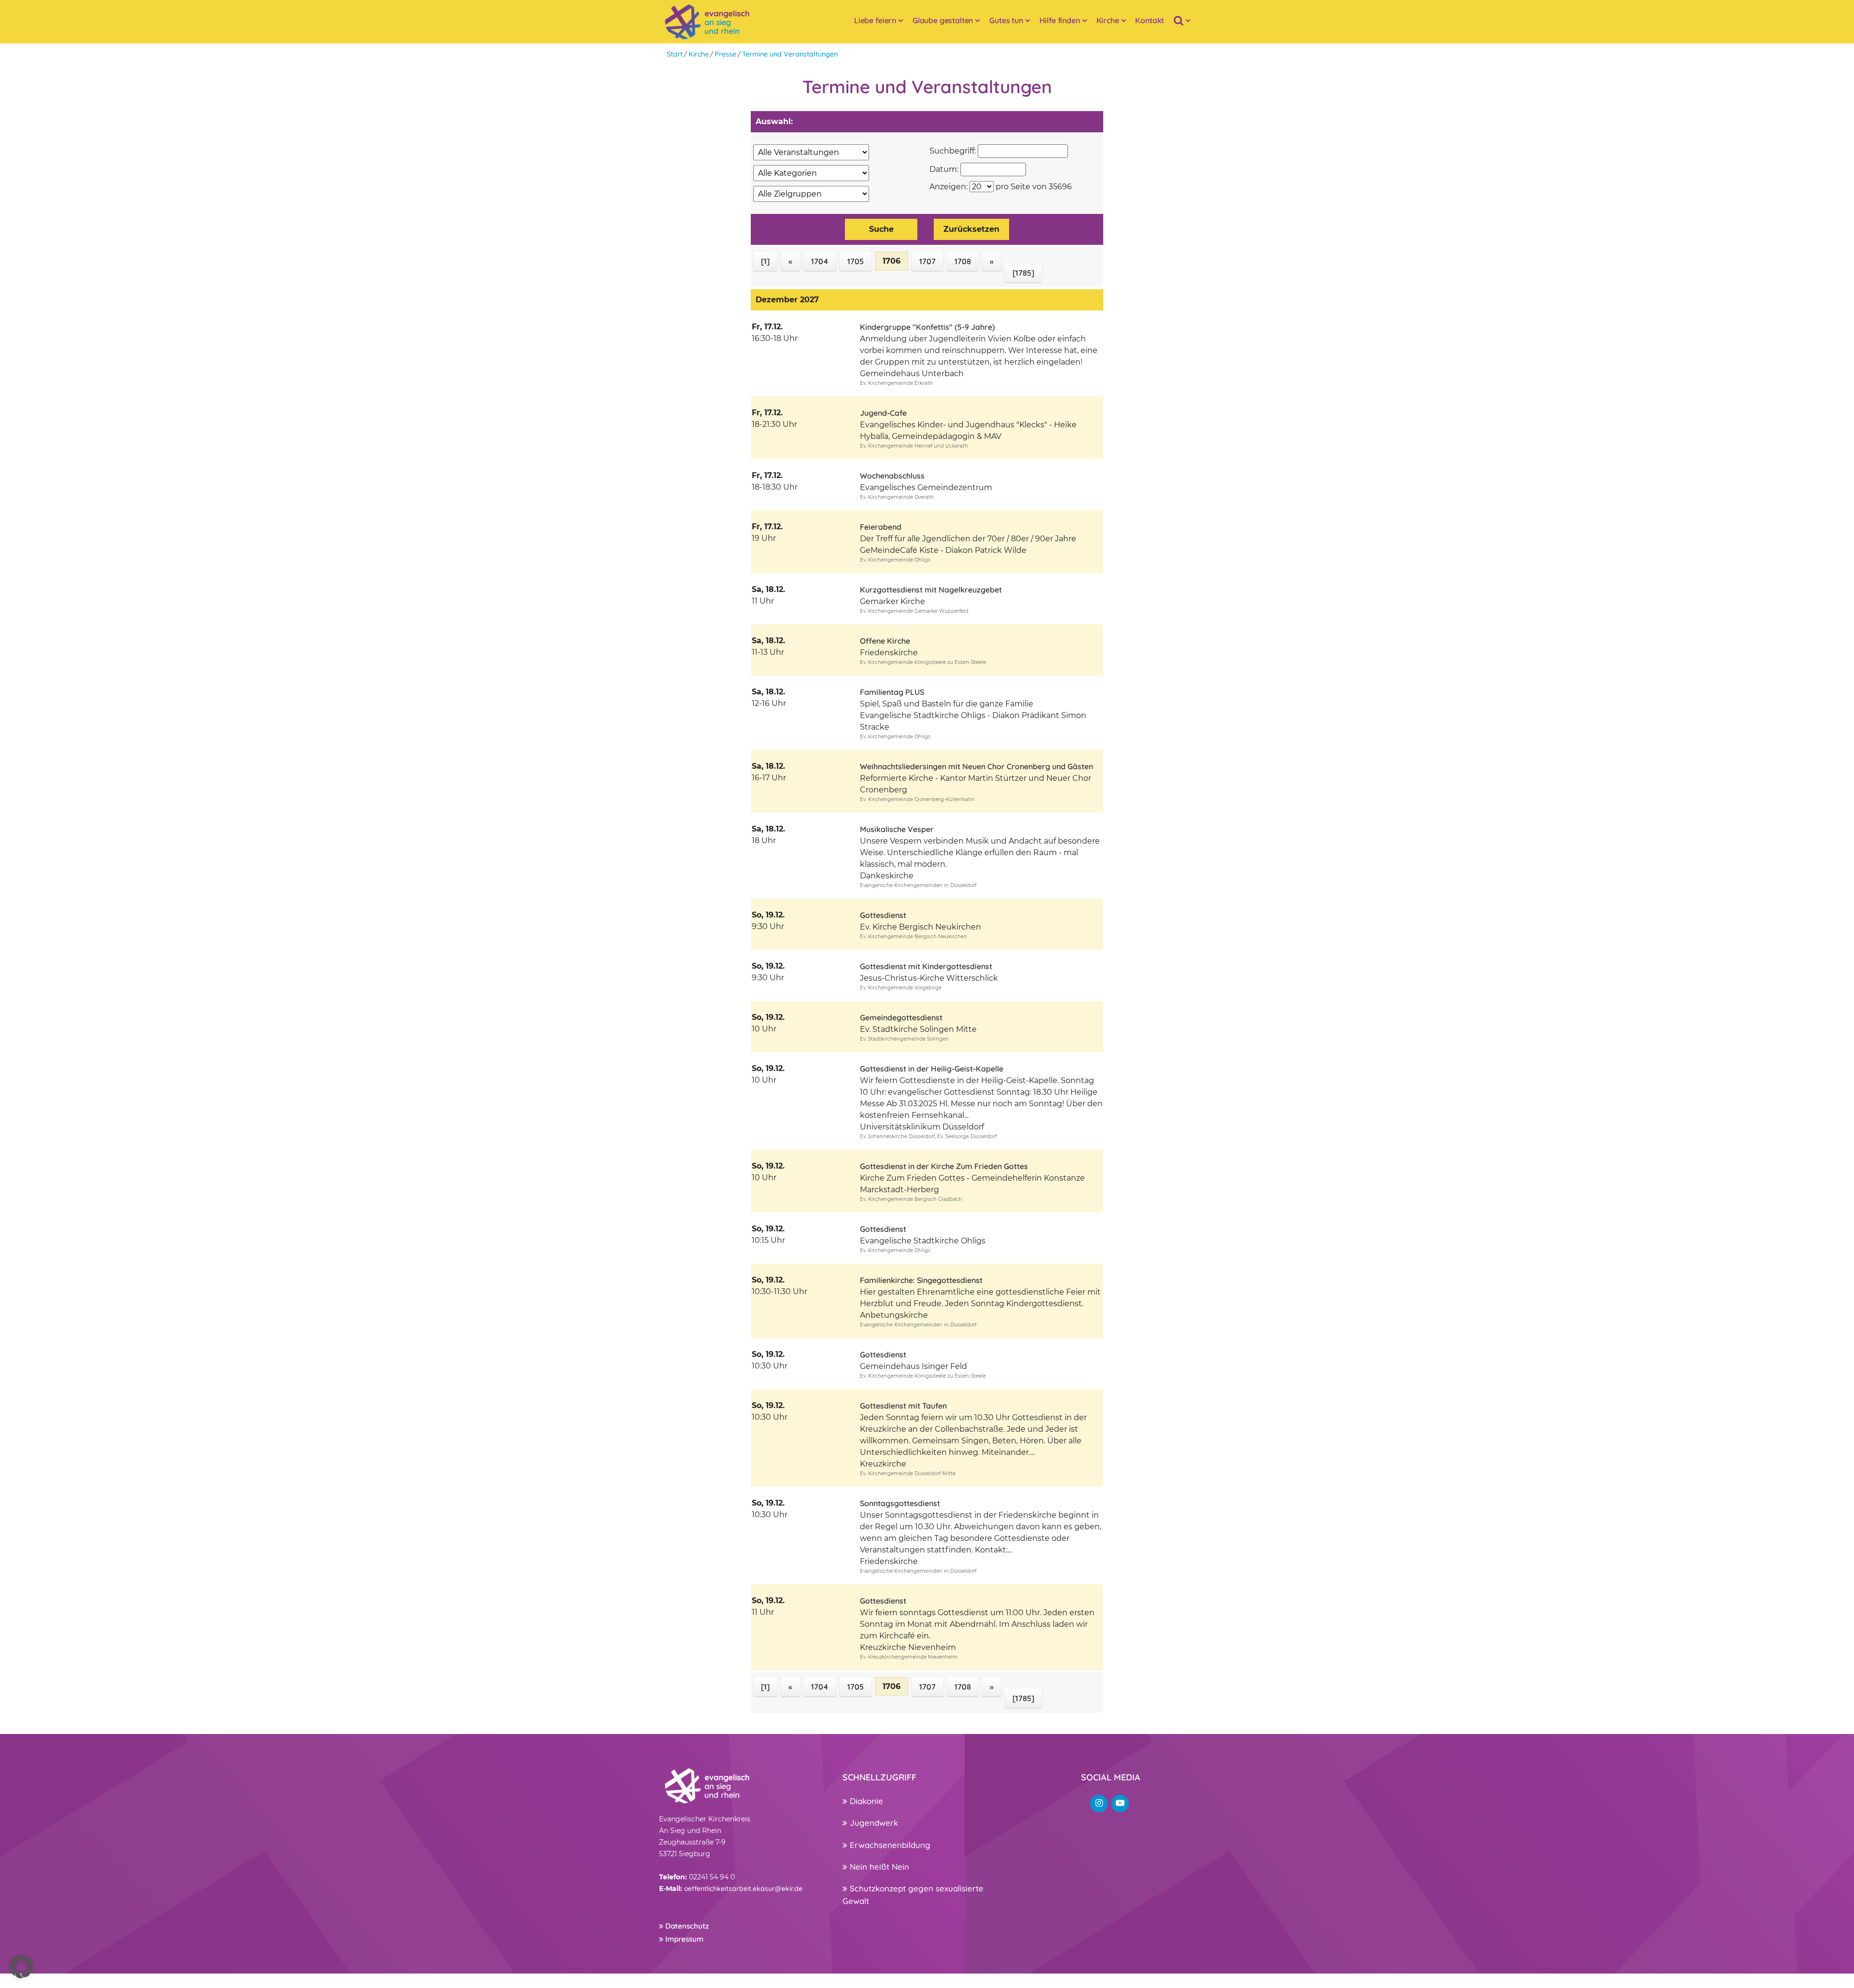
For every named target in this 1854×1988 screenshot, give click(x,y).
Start (675, 54)
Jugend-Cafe (883, 413)
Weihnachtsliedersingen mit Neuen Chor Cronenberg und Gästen (976, 766)
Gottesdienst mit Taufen (903, 1406)
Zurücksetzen (971, 229)
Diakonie (865, 1801)
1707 (927, 261)
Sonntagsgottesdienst (900, 1503)
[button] (21, 1967)
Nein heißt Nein (878, 1867)
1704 (820, 261)
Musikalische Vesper (897, 829)
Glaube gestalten (943, 20)
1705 (856, 261)
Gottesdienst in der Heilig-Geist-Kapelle (932, 1069)
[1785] (1023, 273)
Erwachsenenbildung (889, 1845)
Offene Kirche (885, 641)
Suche (881, 229)
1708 (963, 261)
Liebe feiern (875, 20)
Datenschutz (686, 1926)
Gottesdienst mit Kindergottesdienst (926, 966)
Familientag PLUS (892, 692)
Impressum (683, 1939)
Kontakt (1150, 20)
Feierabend (881, 527)
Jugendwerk (873, 1823)
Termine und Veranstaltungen (790, 54)
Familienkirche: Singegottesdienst (921, 1280)
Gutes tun (1006, 20)
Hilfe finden (1060, 20)
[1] (765, 261)
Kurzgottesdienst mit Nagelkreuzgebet (931, 590)
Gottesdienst (883, 915)
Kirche (1108, 20)
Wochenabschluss (892, 476)
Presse (725, 54)
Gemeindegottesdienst (901, 1017)
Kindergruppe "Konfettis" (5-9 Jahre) (927, 327)
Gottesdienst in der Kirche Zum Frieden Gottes (944, 1166)
